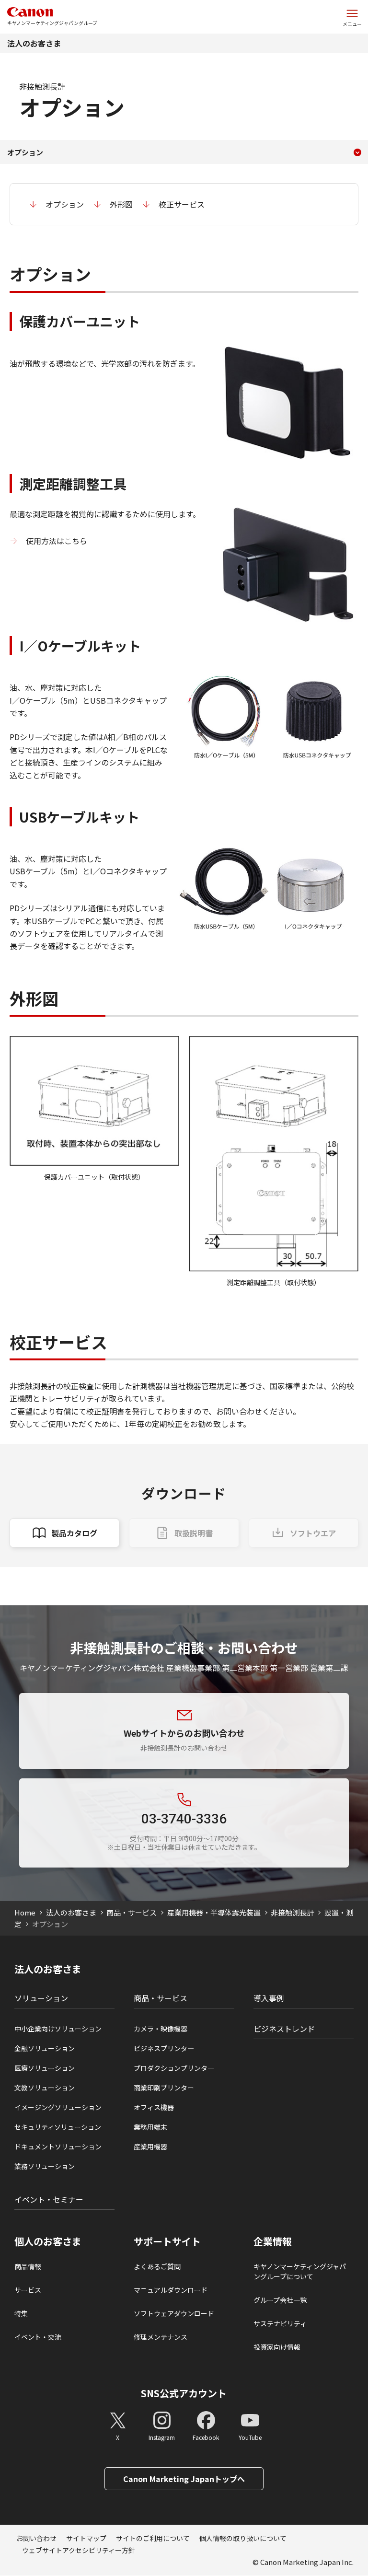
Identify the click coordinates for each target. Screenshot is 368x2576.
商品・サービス (132, 1912)
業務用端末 (150, 2127)
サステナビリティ (280, 2323)
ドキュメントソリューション (58, 2147)
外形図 (121, 204)
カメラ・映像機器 (161, 2029)
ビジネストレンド (284, 2029)
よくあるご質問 (157, 2266)
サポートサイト (167, 2241)
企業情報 (273, 2241)
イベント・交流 (38, 2337)
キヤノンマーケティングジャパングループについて (300, 2271)
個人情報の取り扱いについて (243, 2538)
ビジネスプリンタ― (164, 2048)
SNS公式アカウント (184, 2393)
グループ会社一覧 (280, 2300)
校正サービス (182, 204)
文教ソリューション (45, 2088)
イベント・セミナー (49, 2199)
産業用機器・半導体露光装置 (214, 1912)
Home (25, 1912)
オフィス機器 (154, 2107)
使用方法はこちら (57, 541)
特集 (21, 2313)
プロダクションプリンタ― (174, 2068)
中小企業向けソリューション (58, 2029)
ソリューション (41, 1998)
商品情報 (28, 2266)
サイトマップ (86, 2538)
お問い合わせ (36, 2538)
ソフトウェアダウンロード (174, 2313)
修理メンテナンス (161, 2337)
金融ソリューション (45, 2048)
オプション (65, 204)
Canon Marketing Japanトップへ (184, 2479)
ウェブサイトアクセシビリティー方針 (79, 2550)
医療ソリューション (45, 2068)
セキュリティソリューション (58, 2127)
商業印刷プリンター (164, 2088)
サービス (28, 2290)
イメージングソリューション (58, 2107)
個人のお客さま (48, 2241)
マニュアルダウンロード (171, 2290)
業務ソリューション (45, 2166)
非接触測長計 (292, 1912)
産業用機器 (150, 2147)
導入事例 (269, 1998)
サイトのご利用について (153, 2538)
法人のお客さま (34, 43)
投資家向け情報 (277, 2347)
